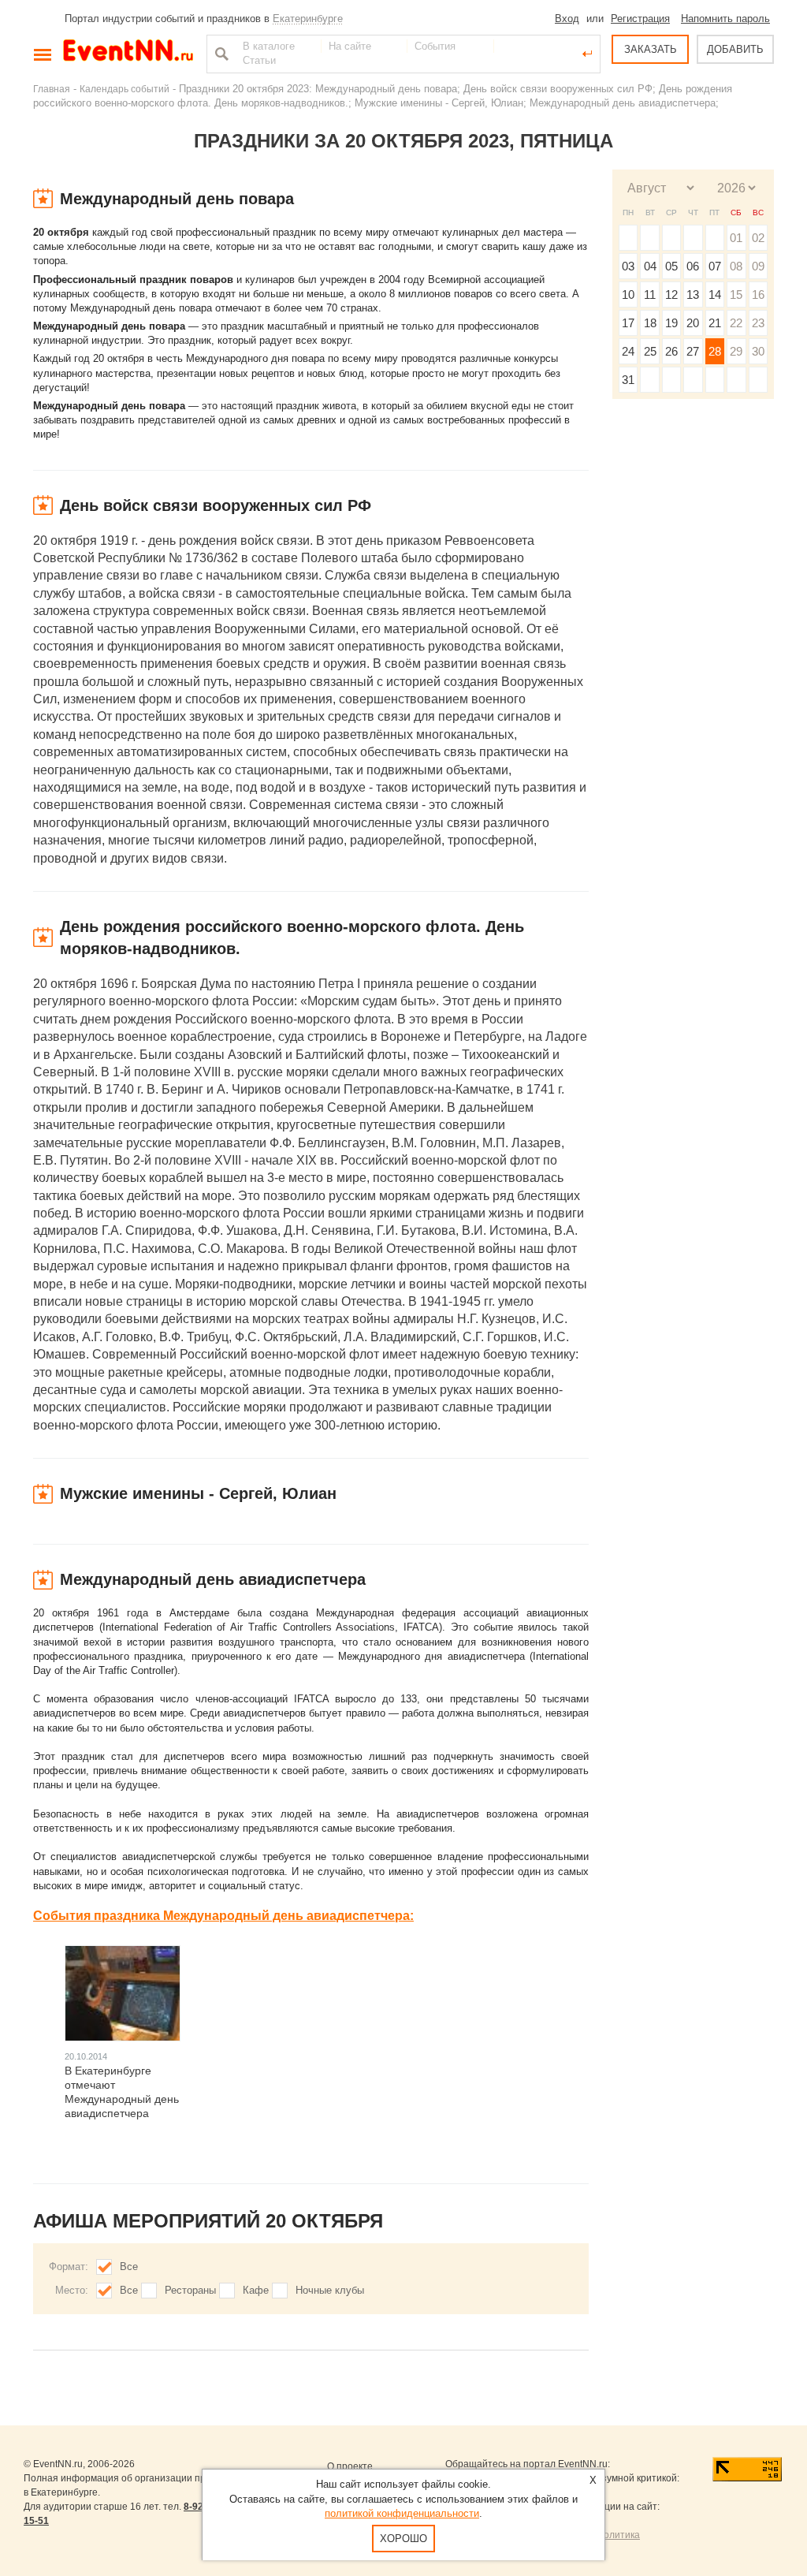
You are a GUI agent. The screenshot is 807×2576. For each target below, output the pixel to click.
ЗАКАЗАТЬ (651, 49)
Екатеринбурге (308, 19)
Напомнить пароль (725, 19)
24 (628, 351)
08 (736, 266)
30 (758, 351)
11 (650, 295)
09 (758, 266)
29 (736, 351)
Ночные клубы (330, 2290)
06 (693, 266)
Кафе (256, 2290)
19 (671, 323)
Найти (220, 54)
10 (628, 295)
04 (650, 266)
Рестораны (190, 2290)
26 (671, 351)
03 (628, 266)
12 (671, 295)
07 (715, 266)
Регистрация (640, 19)
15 (736, 295)
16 (758, 295)
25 (650, 351)
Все (129, 2267)
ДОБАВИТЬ (735, 49)
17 (628, 323)
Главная (52, 89)
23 (758, 323)
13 (693, 295)
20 (693, 323)
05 (671, 266)
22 (736, 323)
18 (650, 323)
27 (693, 351)
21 (715, 323)
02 (758, 238)
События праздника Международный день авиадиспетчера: (223, 1916)
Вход (567, 19)
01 (736, 238)
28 (715, 351)
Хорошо (403, 2539)
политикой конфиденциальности (402, 2513)
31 (628, 380)
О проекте (350, 2466)
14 (715, 295)
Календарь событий (125, 89)
